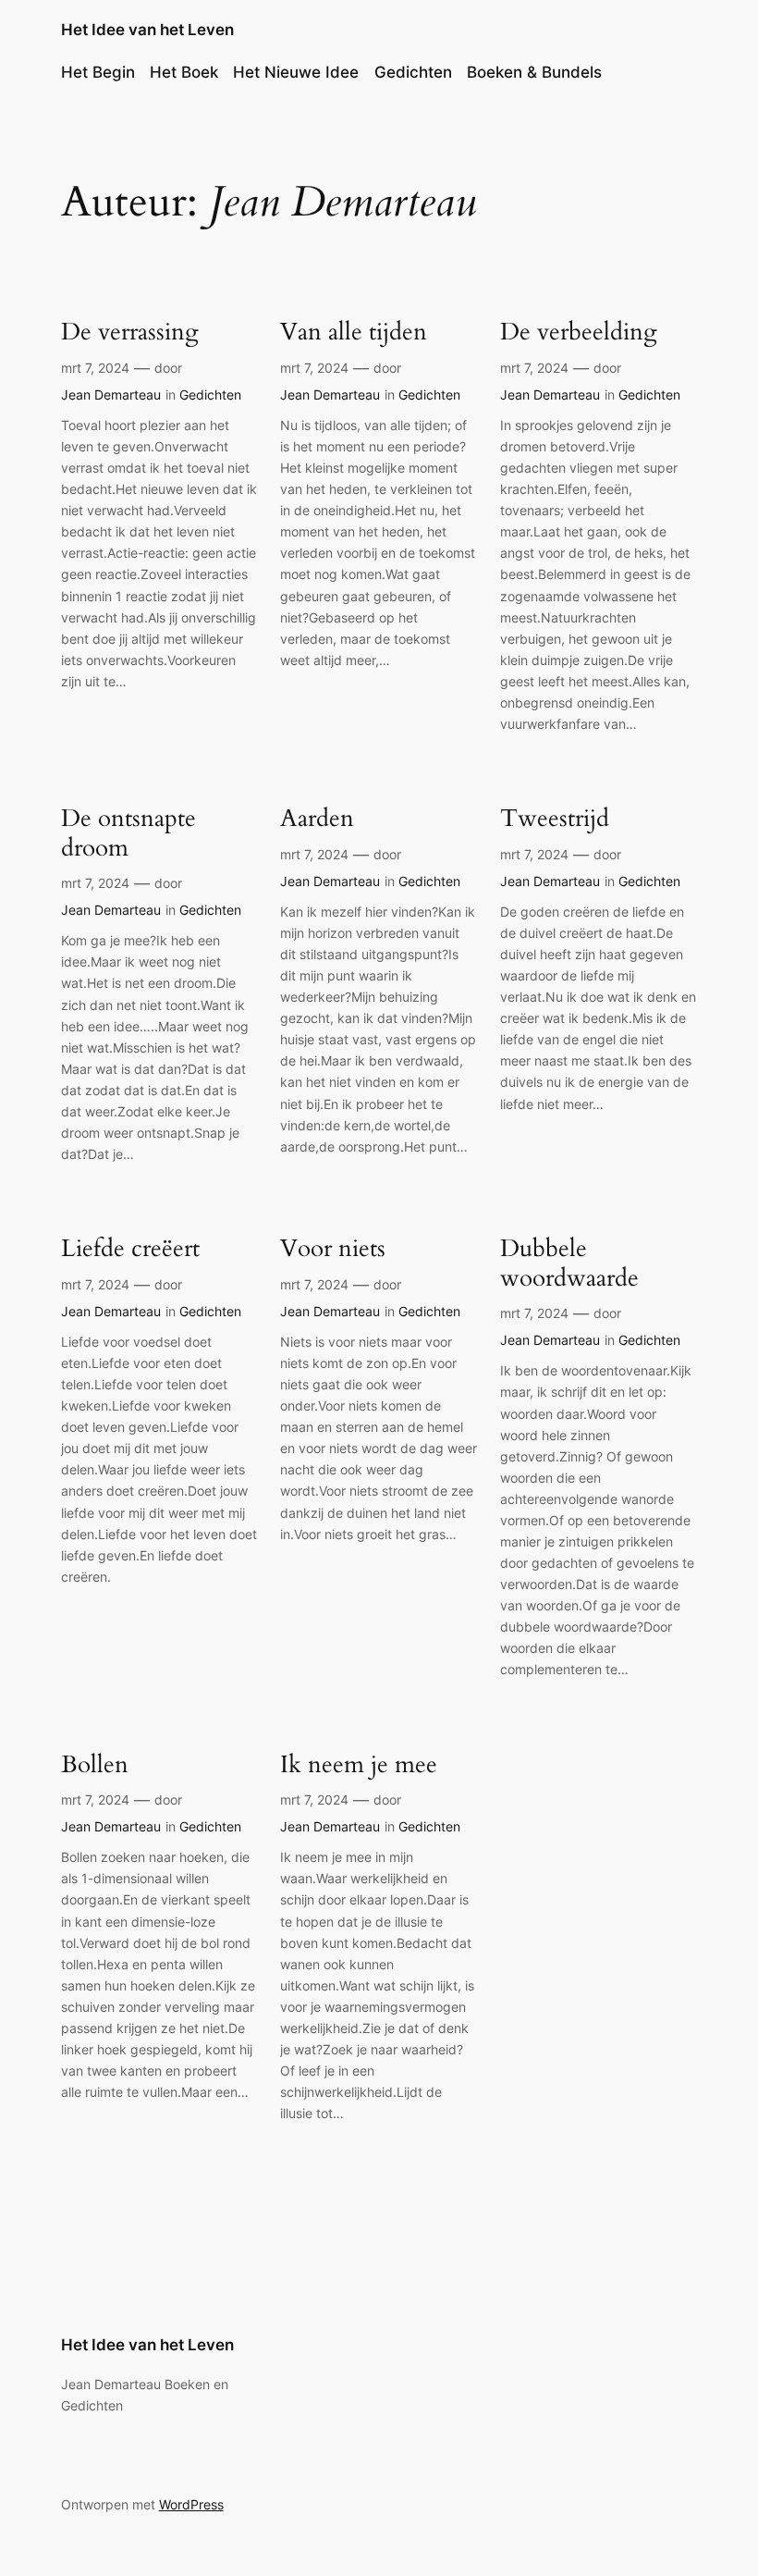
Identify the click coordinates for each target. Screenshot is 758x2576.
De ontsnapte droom (128, 833)
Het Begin (98, 72)
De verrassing (130, 332)
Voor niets (333, 1248)
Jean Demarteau (111, 394)
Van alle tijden (354, 332)
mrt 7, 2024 (95, 368)
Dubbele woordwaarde (569, 1263)
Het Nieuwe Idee (296, 72)
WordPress (191, 2504)
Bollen (95, 1764)
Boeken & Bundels (534, 72)
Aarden (317, 818)
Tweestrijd (555, 818)
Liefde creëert (130, 1248)
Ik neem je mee (359, 1764)
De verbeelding (579, 332)
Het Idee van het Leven (147, 30)
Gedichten (413, 72)
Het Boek (184, 72)
